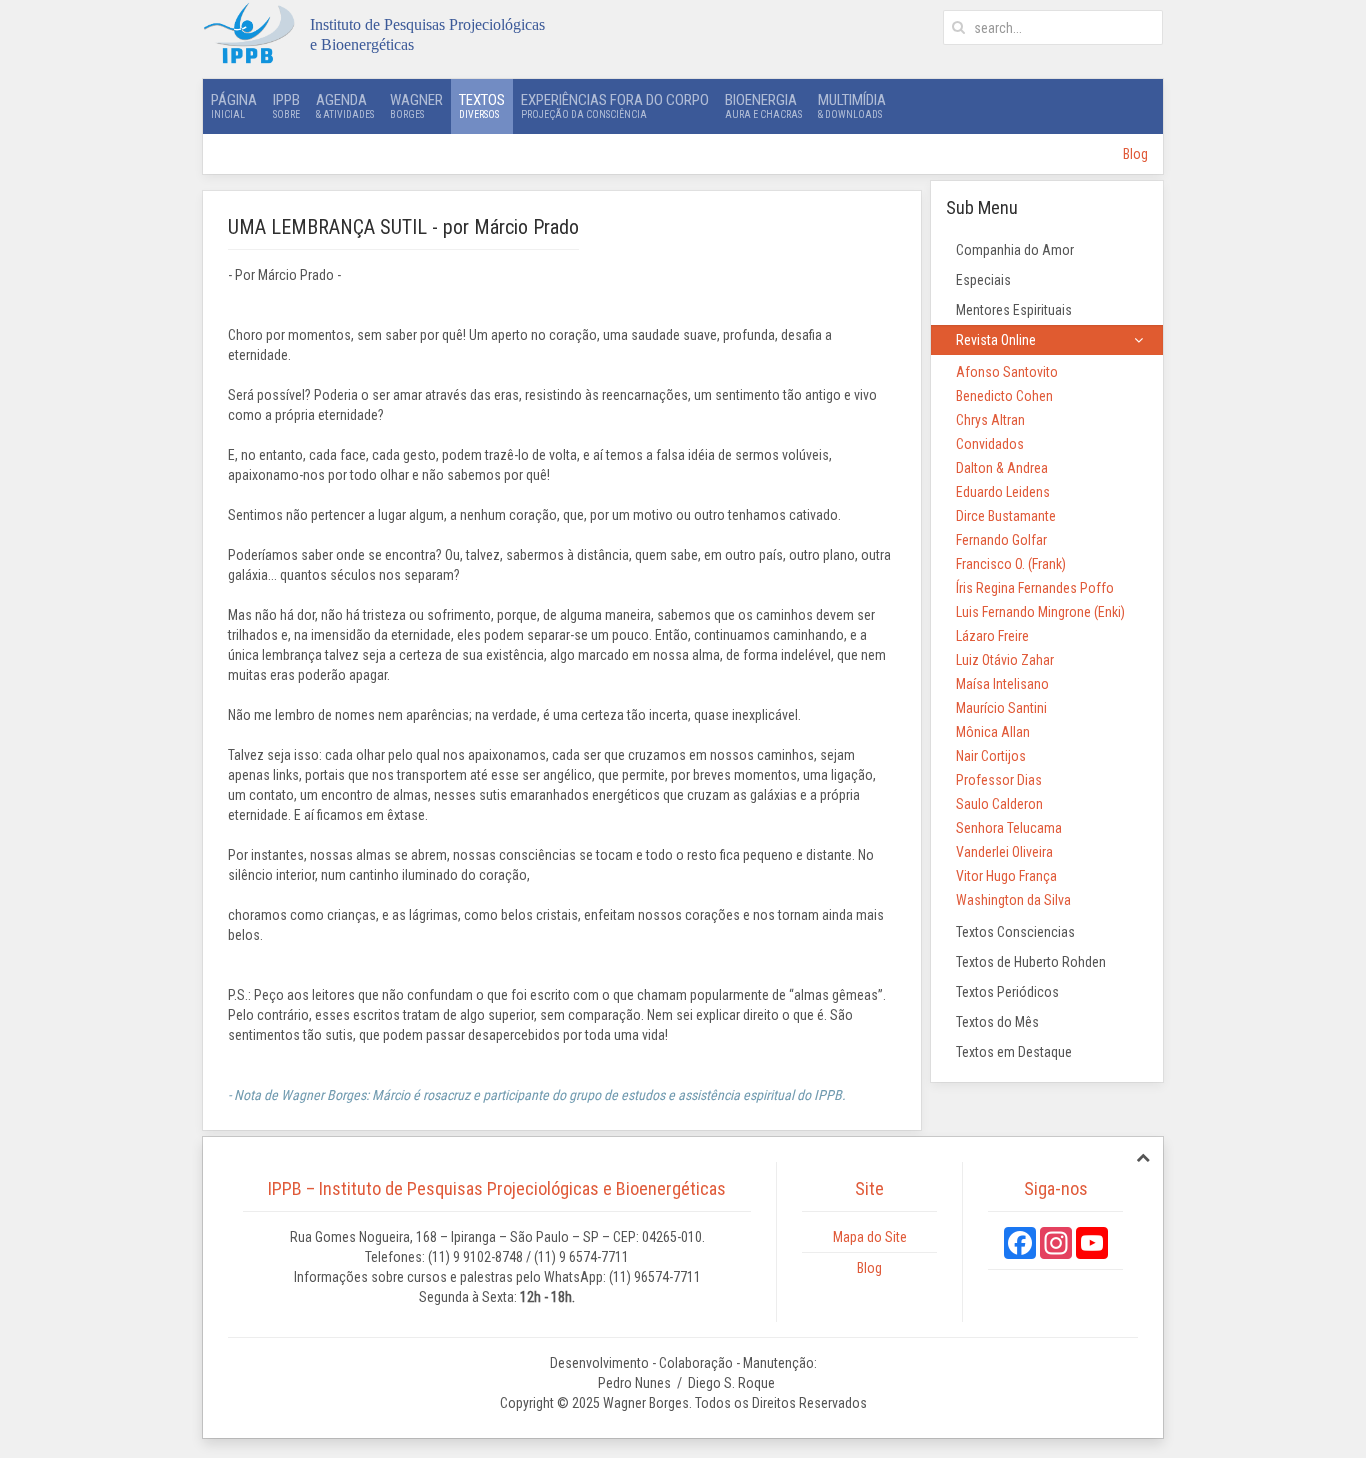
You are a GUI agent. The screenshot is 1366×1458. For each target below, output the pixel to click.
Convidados (990, 444)
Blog (1135, 154)
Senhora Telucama (1009, 828)
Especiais (983, 280)
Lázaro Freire (992, 636)
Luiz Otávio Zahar (1005, 660)
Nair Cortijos (991, 756)
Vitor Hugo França (1006, 876)
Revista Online (996, 340)
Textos (482, 105)
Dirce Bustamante (1006, 516)
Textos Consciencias (1015, 932)
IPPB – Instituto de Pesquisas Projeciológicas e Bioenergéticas (497, 1188)
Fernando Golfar (1001, 540)
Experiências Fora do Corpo (615, 105)
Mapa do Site (870, 1237)
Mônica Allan (993, 732)
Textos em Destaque (1014, 1052)
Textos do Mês (997, 1022)
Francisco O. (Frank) (1011, 564)
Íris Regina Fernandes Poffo (1035, 588)
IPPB (286, 105)
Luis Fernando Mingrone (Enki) (1040, 612)
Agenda (345, 105)
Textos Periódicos (1007, 992)
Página (234, 105)
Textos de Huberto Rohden (1031, 962)
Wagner (416, 105)
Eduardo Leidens (1003, 492)
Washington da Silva (1013, 900)
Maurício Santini (1001, 708)
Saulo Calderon (999, 804)
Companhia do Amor (1015, 250)
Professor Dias (999, 780)
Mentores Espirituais (1014, 310)
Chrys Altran (990, 420)
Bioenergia (763, 105)
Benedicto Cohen (1004, 396)
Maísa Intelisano (1002, 684)
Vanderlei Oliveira (1004, 852)
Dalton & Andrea (1002, 468)
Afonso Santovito (1007, 372)
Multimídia (852, 105)
